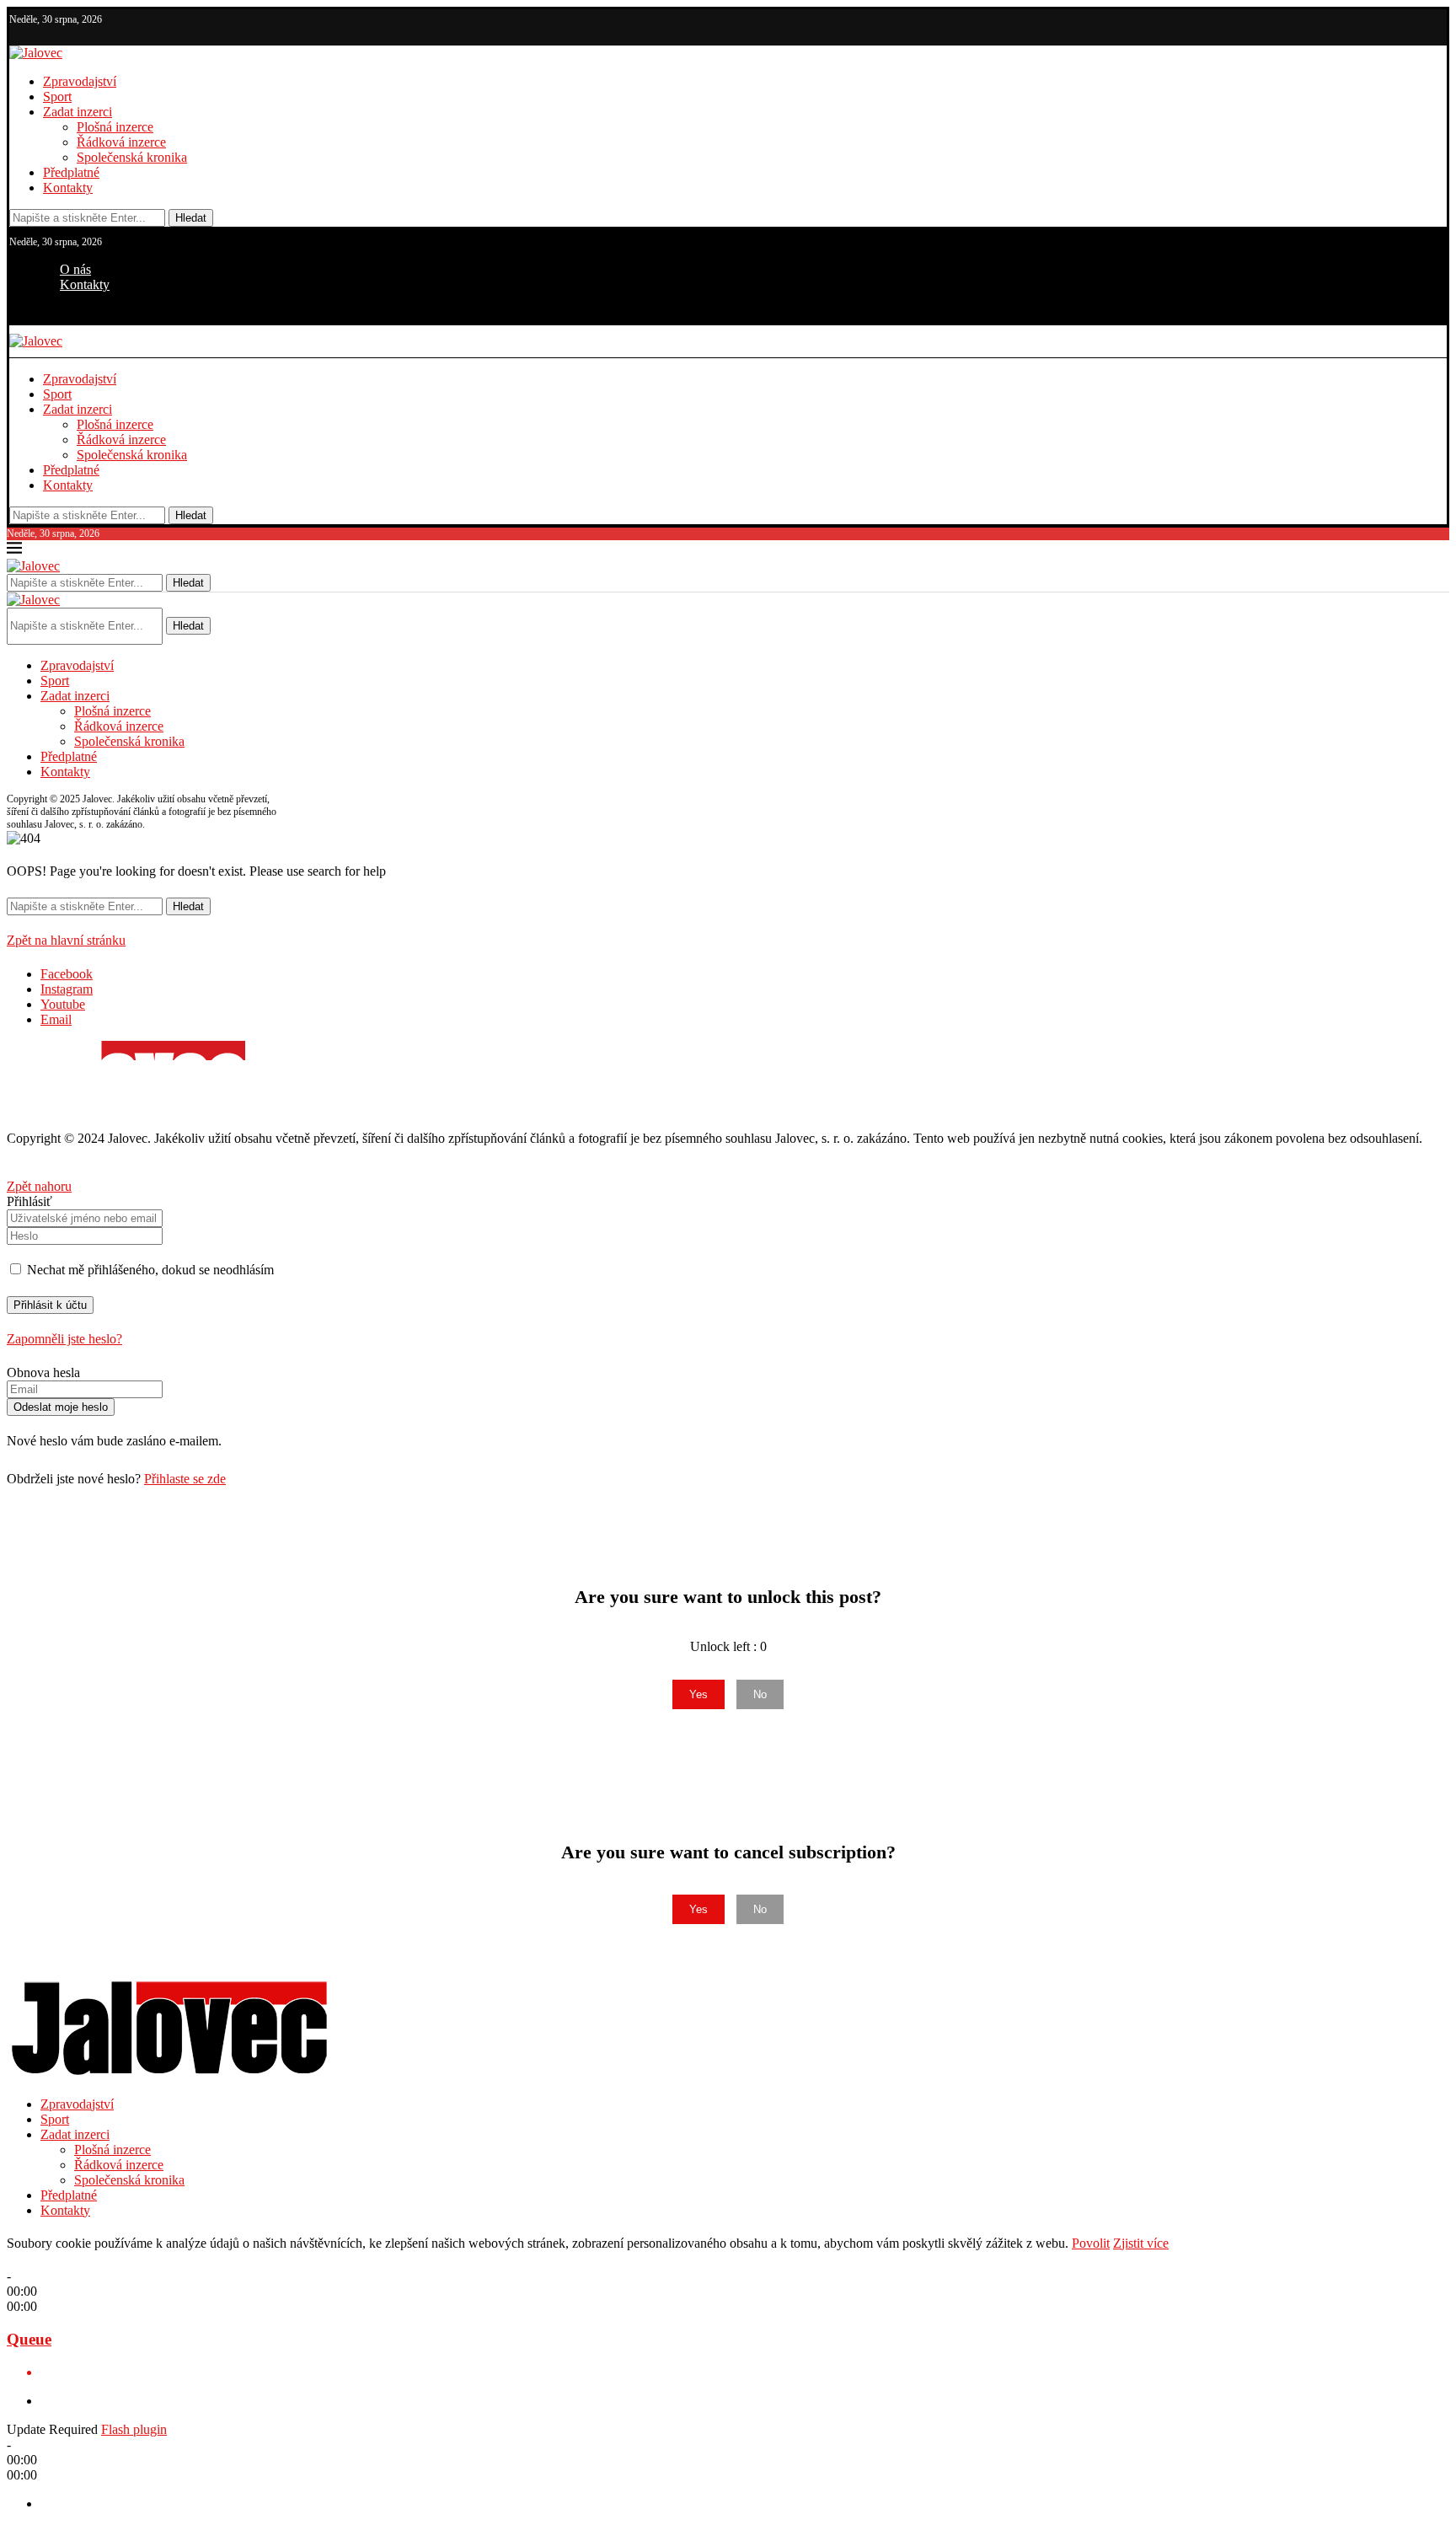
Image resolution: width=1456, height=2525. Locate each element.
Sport (57, 96)
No (760, 1694)
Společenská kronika (132, 157)
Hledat (191, 218)
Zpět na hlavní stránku (66, 940)
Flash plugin (134, 2429)
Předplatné (71, 172)
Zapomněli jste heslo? (64, 1339)
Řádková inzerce (121, 142)
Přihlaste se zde (185, 1479)
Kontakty (68, 188)
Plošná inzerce (115, 127)
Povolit (1091, 2243)
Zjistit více (1141, 2243)
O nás (75, 269)
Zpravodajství (80, 81)
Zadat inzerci (78, 112)
